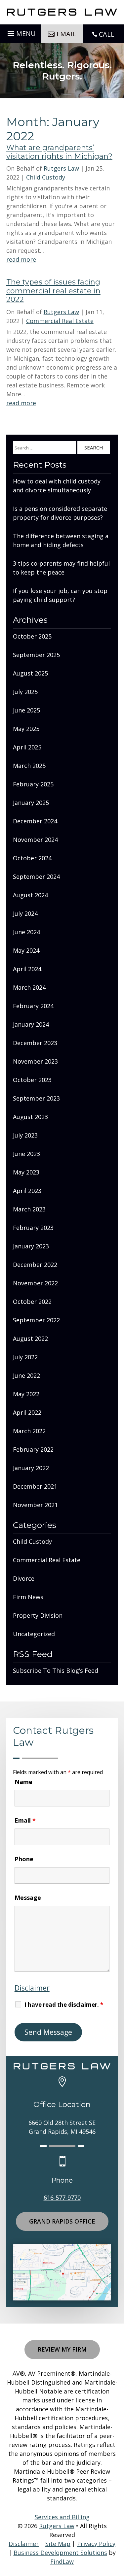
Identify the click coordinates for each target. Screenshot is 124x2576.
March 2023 (29, 1209)
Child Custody (46, 177)
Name (23, 1782)
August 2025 (30, 673)
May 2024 (26, 950)
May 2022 (26, 1394)
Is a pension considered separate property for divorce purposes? (60, 513)
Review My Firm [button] (62, 2349)
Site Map (58, 2544)
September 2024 (36, 876)
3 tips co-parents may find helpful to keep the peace (61, 568)
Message (28, 1898)
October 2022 (32, 1302)
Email (25, 1820)
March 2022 (29, 1431)
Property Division (38, 1615)
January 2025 (31, 803)
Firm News (28, 1597)
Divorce (24, 1578)
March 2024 (29, 987)
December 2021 (35, 1486)
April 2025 (27, 747)
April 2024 (27, 969)
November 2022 (35, 1283)
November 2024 (35, 840)
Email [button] (66, 34)
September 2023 (36, 1098)
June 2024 (26, 932)
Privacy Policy (96, 2544)
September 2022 (36, 1320)
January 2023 (31, 1246)
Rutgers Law (61, 168)
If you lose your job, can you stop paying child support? (60, 595)
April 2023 (27, 1191)
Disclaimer (32, 1988)
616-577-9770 (62, 2197)
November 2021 (35, 1505)
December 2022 (35, 1265)
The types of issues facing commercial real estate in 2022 (53, 291)
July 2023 (25, 1135)
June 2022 (26, 1375)
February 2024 (33, 1006)
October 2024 (32, 858)
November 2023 (35, 1061)
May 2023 (26, 1172)
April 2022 (27, 1412)
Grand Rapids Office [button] (62, 2221)
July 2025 (25, 692)
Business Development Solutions (60, 2553)
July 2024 (25, 913)
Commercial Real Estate (60, 321)
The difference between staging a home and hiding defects (61, 540)
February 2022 (33, 1449)
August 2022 (30, 1338)
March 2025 (29, 766)
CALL (107, 34)
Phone (24, 1859)
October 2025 (32, 636)
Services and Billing (62, 2517)
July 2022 (25, 1357)
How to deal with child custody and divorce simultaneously (57, 486)
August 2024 (30, 895)
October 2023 (32, 1080)
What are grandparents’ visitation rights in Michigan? (59, 152)
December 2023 (35, 1043)
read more (21, 259)
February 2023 (33, 1228)
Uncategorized (34, 1634)
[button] (21, 32)
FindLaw (62, 2561)
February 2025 (33, 784)
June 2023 (26, 1154)
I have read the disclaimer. (64, 2005)
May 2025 (26, 729)
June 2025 (26, 710)
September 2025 (36, 655)
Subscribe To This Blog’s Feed (56, 1670)
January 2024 (31, 1024)
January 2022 (31, 1468)
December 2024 (35, 821)
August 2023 (30, 1117)
